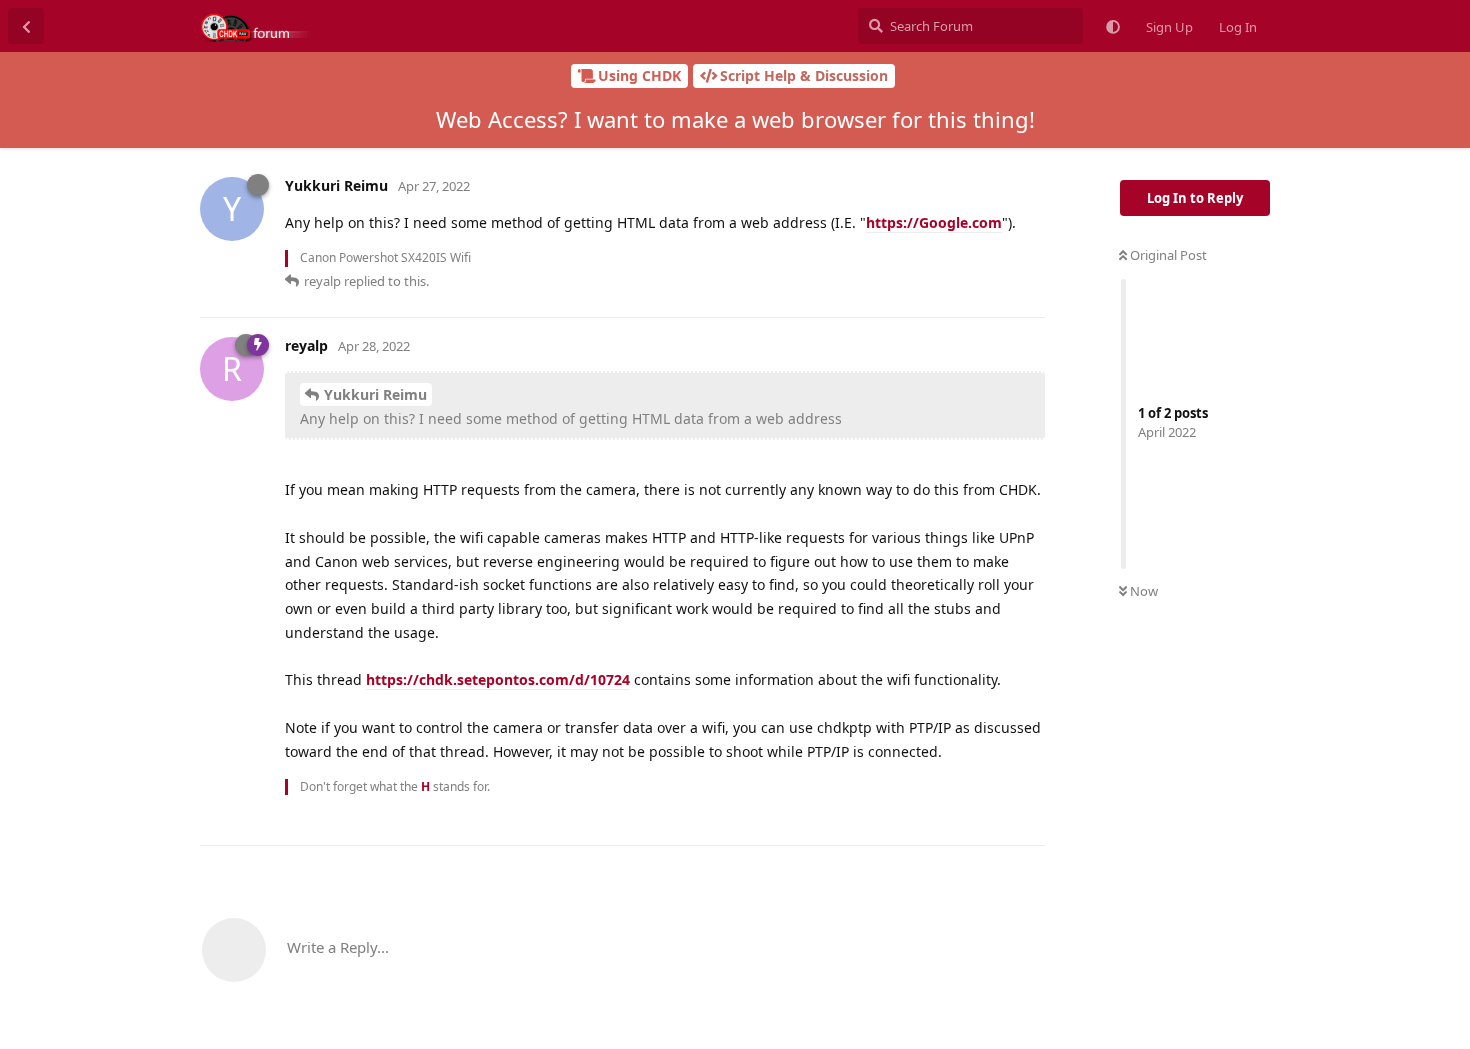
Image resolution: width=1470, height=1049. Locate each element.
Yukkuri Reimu (375, 394)
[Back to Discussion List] (26, 26)
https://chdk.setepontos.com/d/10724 (498, 679)
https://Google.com (934, 222)
